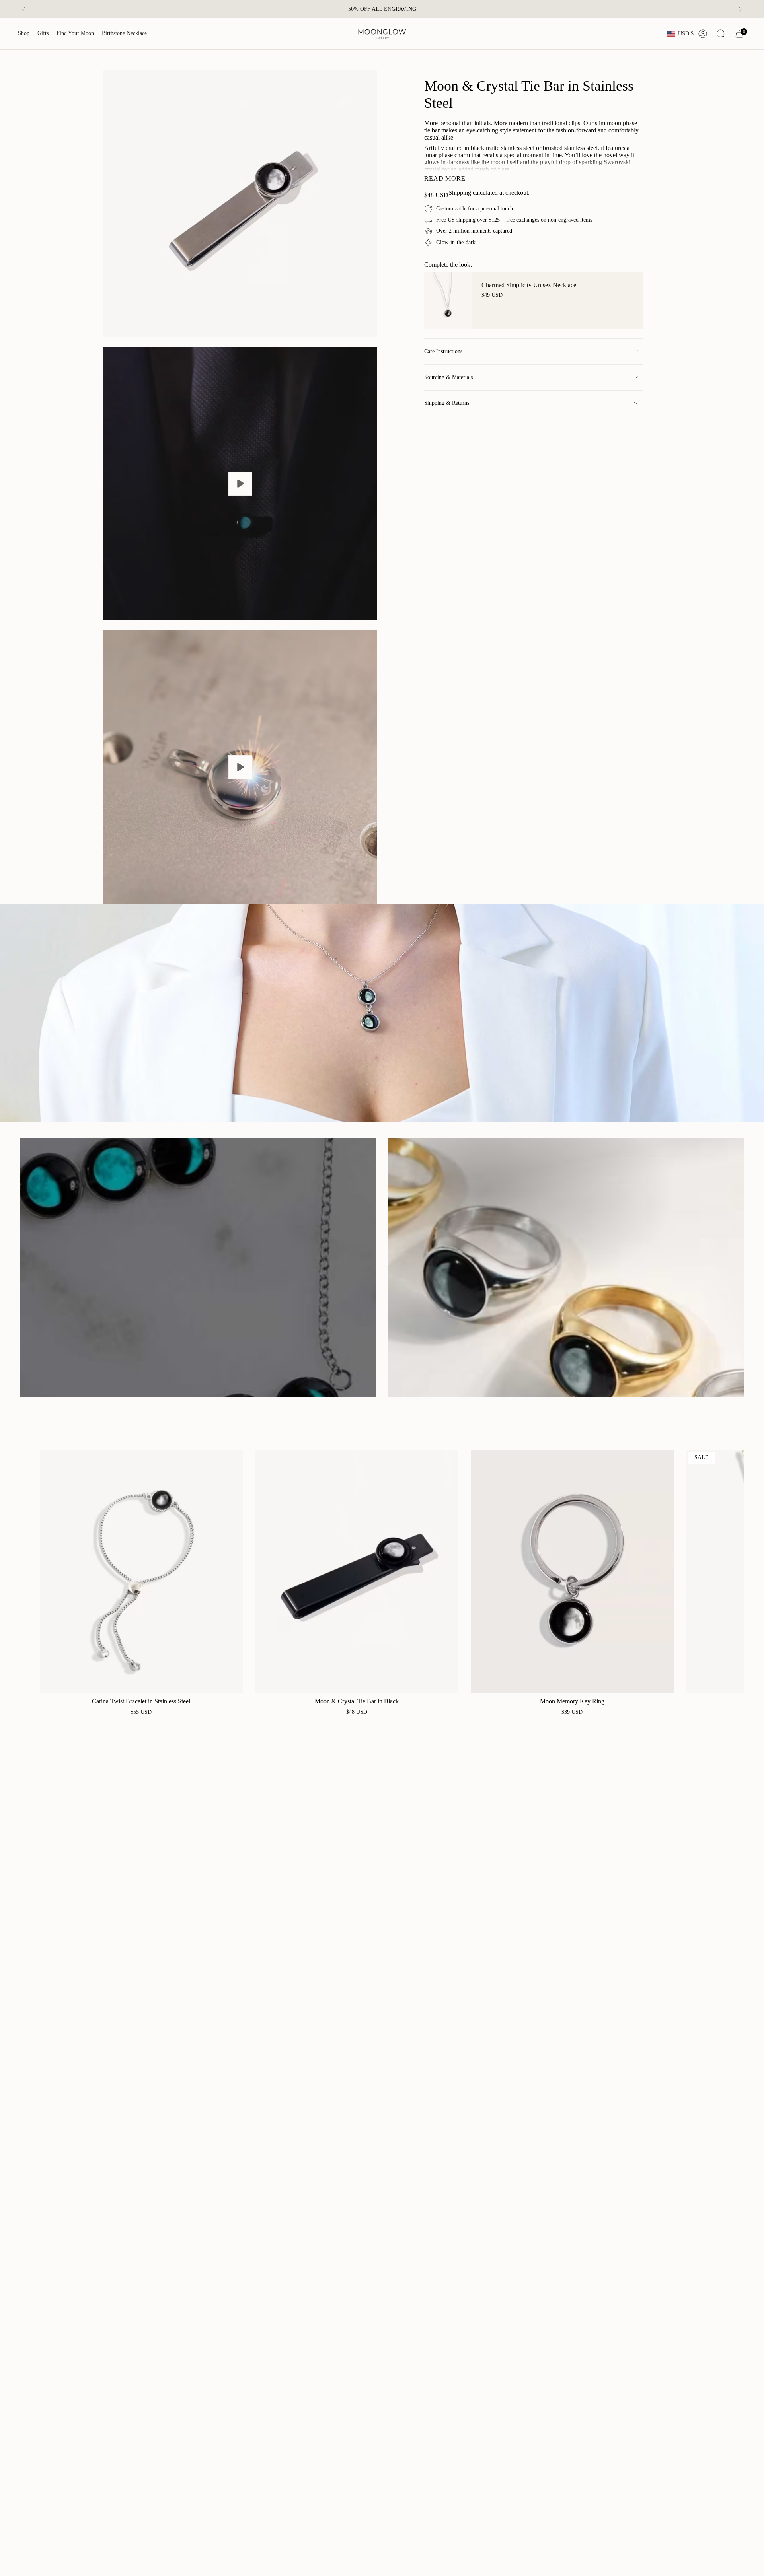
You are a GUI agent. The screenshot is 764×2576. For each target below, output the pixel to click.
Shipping (460, 193)
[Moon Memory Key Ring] (572, 1571)
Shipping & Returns (447, 403)
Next (732, 1571)
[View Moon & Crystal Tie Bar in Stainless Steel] (240, 484)
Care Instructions (443, 351)
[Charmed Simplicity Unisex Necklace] (448, 300)
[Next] (741, 9)
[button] (24, 34)
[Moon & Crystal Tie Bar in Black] (357, 1571)
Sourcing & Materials (448, 377)
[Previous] (23, 9)
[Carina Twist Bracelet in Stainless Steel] (141, 1571)
